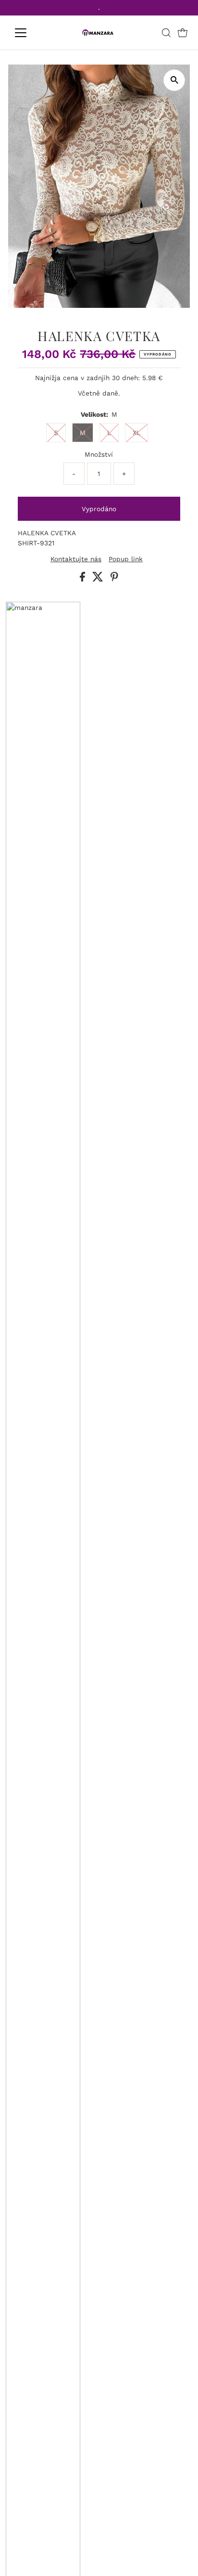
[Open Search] (166, 33)
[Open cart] (183, 33)
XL (136, 433)
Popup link (126, 559)
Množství (99, 454)
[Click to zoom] (174, 80)
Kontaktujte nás (76, 559)
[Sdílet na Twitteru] (99, 579)
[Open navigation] (30, 33)
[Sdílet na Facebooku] (84, 579)
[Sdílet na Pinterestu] (114, 579)
